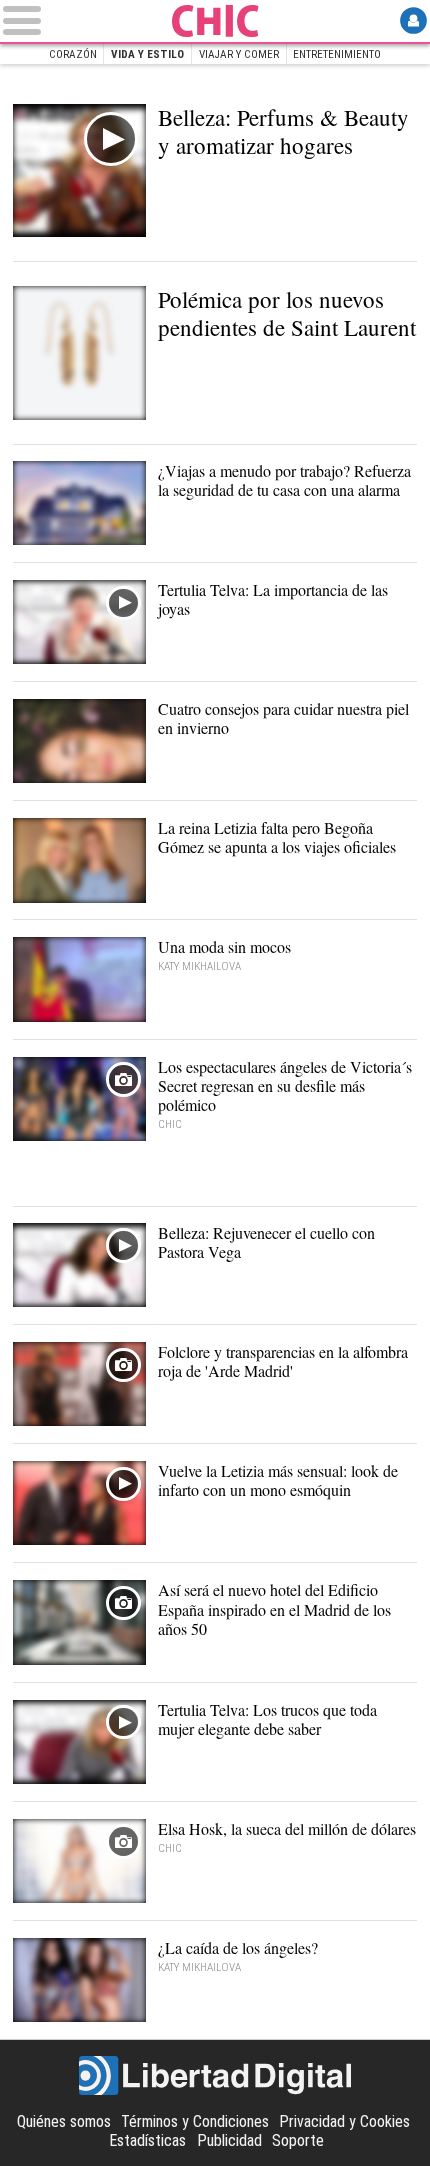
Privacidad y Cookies (344, 2121)
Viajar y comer (239, 54)
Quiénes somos (64, 2121)
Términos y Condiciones (195, 2121)
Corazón (73, 54)
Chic (215, 21)
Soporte (298, 2140)
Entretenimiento (337, 54)
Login (413, 20)
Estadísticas (147, 2140)
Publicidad (229, 2140)
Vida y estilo (147, 54)
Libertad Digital (215, 2076)
